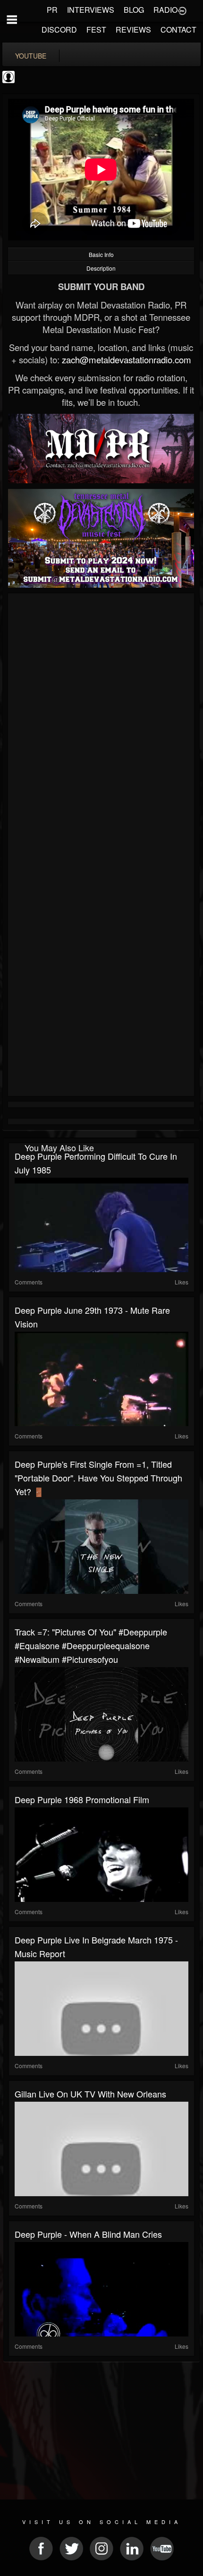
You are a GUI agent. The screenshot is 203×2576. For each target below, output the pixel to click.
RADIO (165, 10)
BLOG (134, 10)
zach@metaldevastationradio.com (127, 359)
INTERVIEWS (91, 10)
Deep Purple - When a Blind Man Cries (88, 2234)
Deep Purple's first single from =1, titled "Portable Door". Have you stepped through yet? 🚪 (98, 1478)
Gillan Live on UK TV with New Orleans (90, 2094)
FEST (96, 30)
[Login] (182, 10)
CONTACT (178, 30)
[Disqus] (101, 722)
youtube (31, 56)
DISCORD (59, 30)
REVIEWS (133, 30)
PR (52, 10)
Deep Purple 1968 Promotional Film (82, 1799)
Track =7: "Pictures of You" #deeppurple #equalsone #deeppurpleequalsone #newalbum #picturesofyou (91, 1645)
